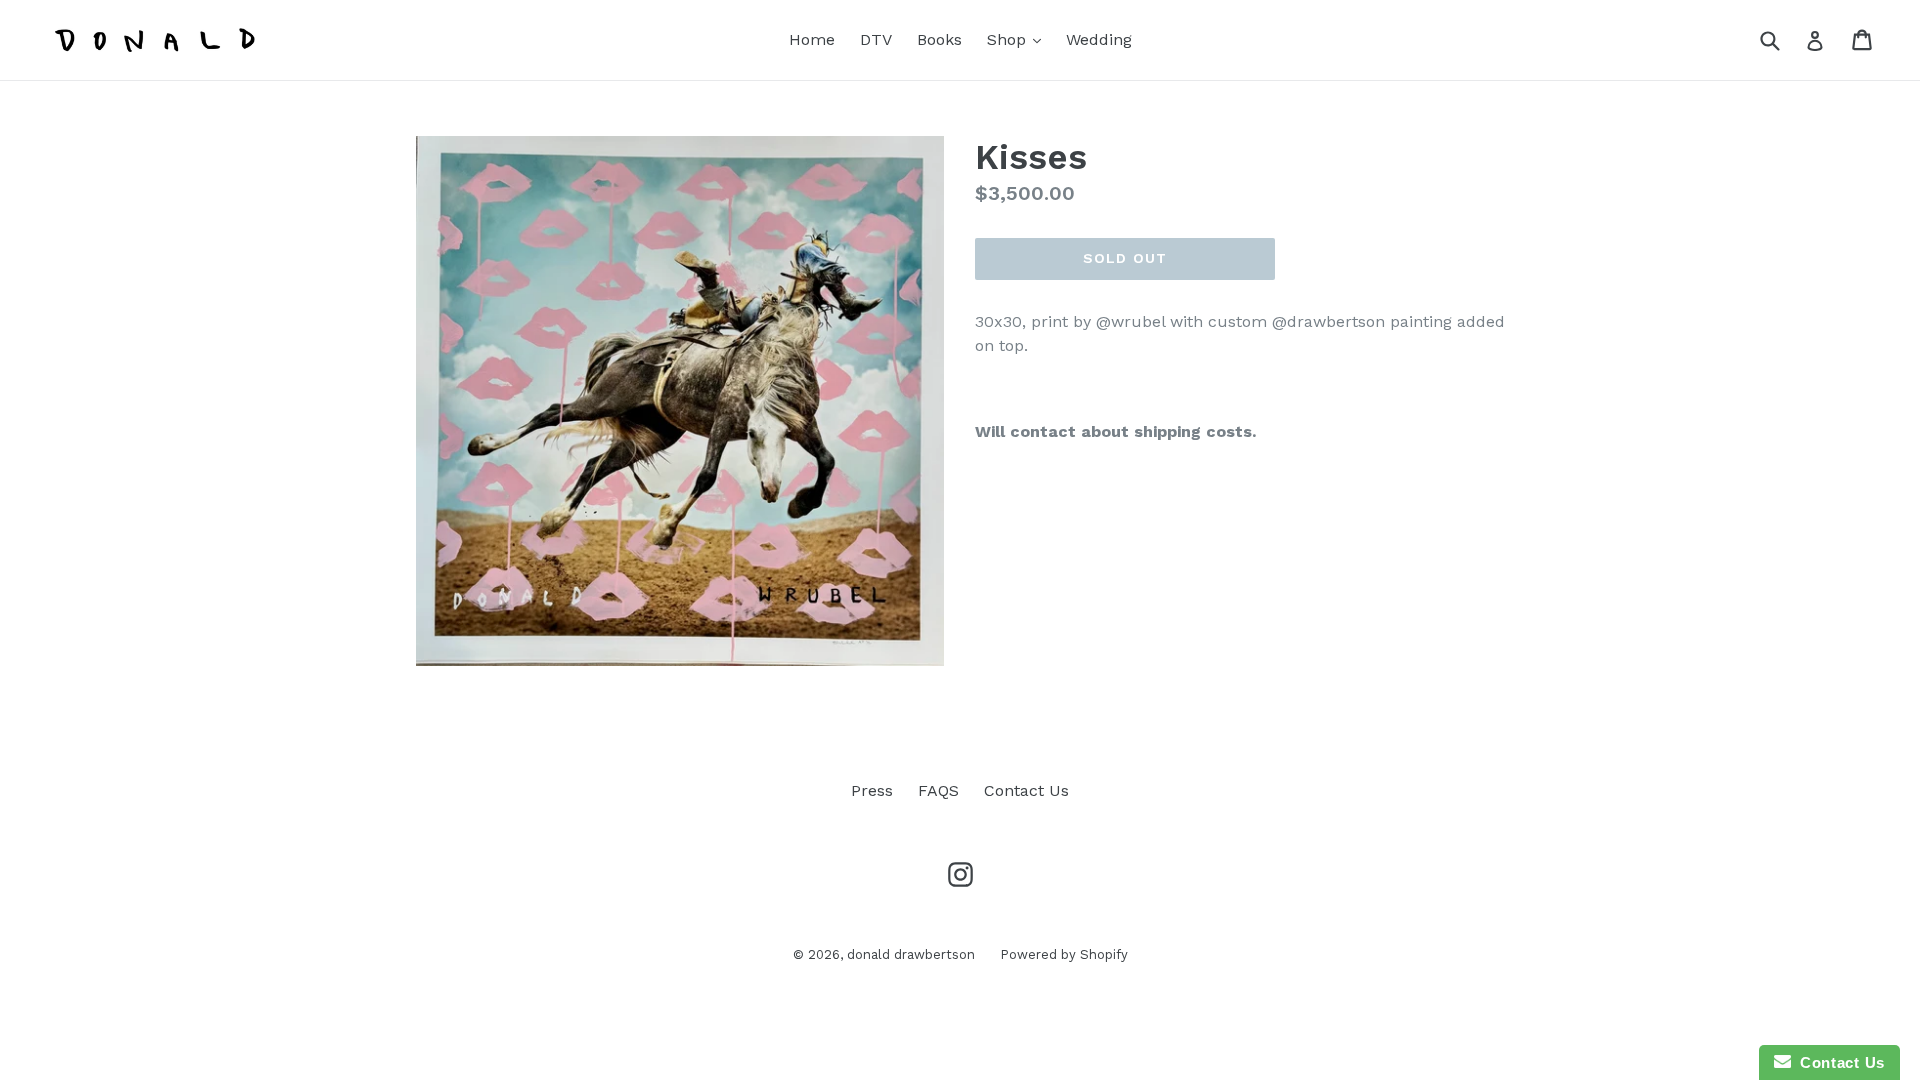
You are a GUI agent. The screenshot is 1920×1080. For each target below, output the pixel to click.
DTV (876, 39)
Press (872, 790)
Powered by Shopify (1064, 954)
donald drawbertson (911, 954)
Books (939, 39)
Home (812, 39)
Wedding (1099, 39)
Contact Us (1026, 790)
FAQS (938, 790)
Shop (1019, 39)
